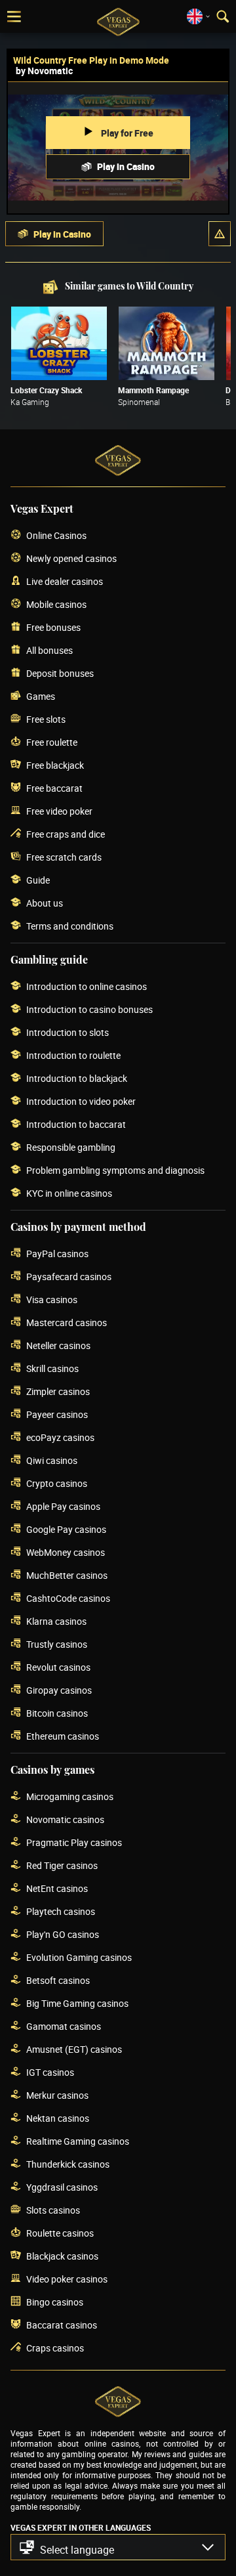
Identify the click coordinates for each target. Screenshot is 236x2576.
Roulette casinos (60, 2233)
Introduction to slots (68, 1032)
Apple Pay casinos (63, 1506)
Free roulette (52, 742)
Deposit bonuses (60, 673)
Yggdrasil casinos (62, 2187)
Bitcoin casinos (57, 1713)
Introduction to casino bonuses (89, 1009)
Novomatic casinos (65, 1819)
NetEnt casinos (57, 1888)
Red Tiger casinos (62, 1865)
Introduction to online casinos (87, 986)
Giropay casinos (59, 1690)
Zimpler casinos (58, 1391)
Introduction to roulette (73, 1055)
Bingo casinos (55, 2302)
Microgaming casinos (70, 1796)
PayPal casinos (57, 1254)
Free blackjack (55, 765)
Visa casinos (52, 1299)
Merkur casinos (57, 2095)
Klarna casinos (56, 1621)
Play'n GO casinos (63, 1934)
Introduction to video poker (81, 1101)
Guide (38, 880)
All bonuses (49, 650)
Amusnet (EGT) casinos (74, 2049)
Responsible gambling (71, 1147)
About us (45, 903)
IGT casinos (50, 2072)
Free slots (46, 719)
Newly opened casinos (71, 558)
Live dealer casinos (65, 581)
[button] (220, 234)
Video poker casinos (67, 2279)
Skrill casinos (52, 1368)
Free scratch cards (64, 857)
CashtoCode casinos (68, 1598)
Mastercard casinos (67, 1322)
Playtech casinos (61, 1911)
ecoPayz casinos (60, 1437)
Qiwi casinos (52, 1460)
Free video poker (59, 811)
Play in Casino (126, 166)
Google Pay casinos (66, 1529)
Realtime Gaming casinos (78, 2141)
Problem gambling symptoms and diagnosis (115, 1170)
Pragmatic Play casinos (74, 1842)
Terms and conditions (70, 926)
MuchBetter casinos (67, 1575)
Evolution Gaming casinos (79, 1957)
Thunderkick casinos (68, 2164)
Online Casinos (56, 535)
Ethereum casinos (63, 1736)
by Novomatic (44, 71)
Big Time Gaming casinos (77, 2003)
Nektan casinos (58, 2118)
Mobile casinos (56, 604)
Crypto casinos (57, 1483)
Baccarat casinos (62, 2325)
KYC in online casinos (69, 1193)
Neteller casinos (58, 1345)
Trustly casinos (57, 1644)
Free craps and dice (66, 834)
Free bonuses (53, 627)
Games (41, 696)
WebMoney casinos (66, 1552)
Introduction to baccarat (76, 1124)
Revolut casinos (58, 1667)
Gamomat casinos (64, 2026)
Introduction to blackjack (77, 1078)
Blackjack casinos (62, 2256)
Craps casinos (55, 2348)
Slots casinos (53, 2210)
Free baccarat (54, 788)
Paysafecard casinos (69, 1277)
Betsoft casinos (58, 1980)
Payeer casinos (57, 1414)
